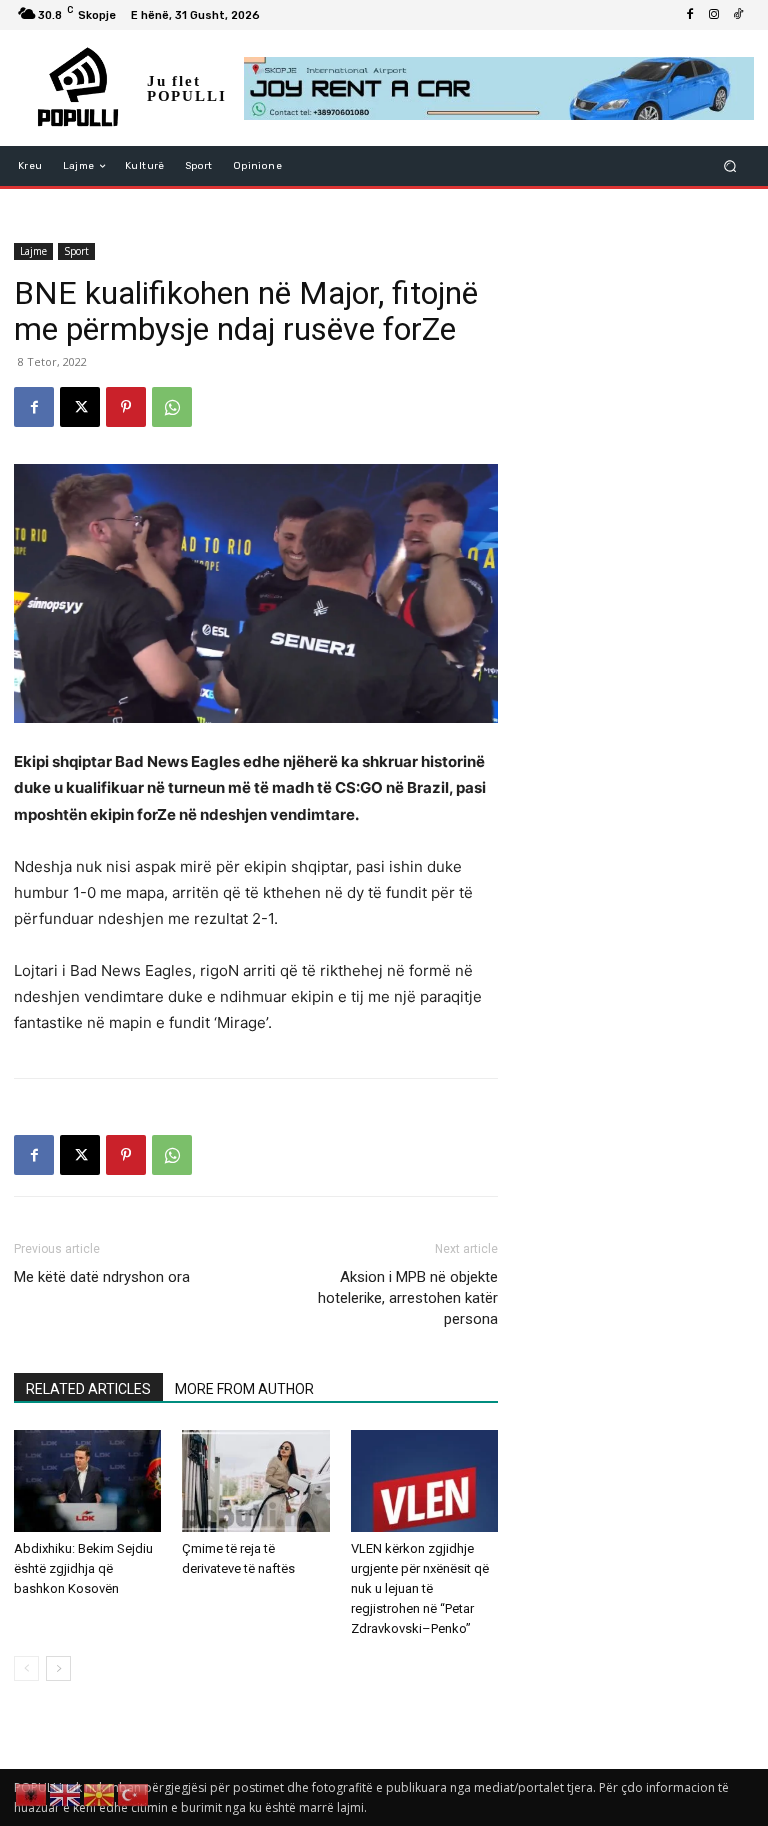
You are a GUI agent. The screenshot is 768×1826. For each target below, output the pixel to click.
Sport (76, 251)
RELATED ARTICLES (88, 1389)
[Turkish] (134, 1793)
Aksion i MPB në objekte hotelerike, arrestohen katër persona (408, 1298)
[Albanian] (32, 1793)
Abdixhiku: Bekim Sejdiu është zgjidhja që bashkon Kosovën (83, 1568)
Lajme (33, 251)
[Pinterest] (126, 407)
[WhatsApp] (172, 407)
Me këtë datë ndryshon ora (102, 1277)
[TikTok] (738, 15)
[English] (66, 1793)
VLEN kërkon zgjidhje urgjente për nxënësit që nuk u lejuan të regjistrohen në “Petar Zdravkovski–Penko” (420, 1588)
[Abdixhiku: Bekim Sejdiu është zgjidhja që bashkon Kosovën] (87, 1480)
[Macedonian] (100, 1793)
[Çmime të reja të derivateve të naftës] (255, 1480)
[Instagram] (714, 15)
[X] (80, 407)
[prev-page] (26, 1668)
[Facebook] (690, 15)
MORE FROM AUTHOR (244, 1389)
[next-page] (58, 1668)
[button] (730, 166)
